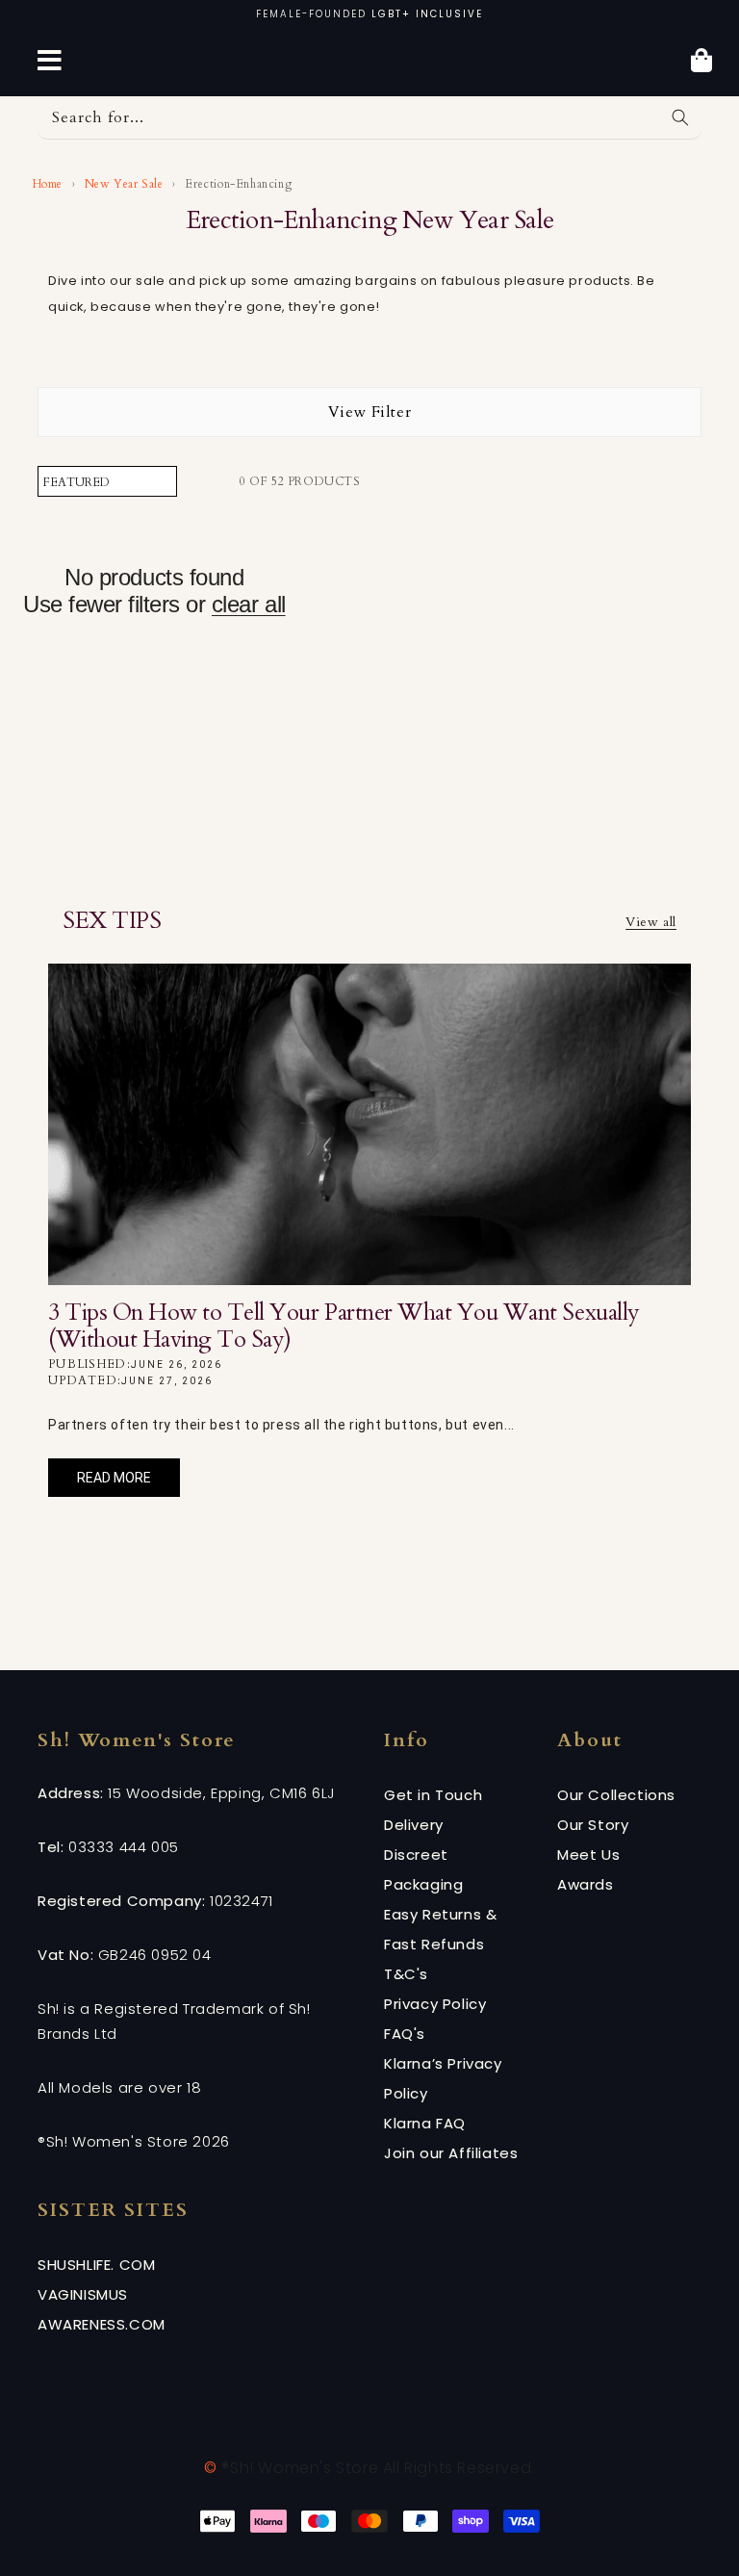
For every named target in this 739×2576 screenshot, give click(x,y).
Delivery (414, 1825)
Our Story (593, 1825)
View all (651, 922)
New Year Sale (124, 184)
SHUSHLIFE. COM (96, 2265)
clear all (249, 604)
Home (46, 184)
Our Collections (616, 1795)
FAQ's (405, 2034)
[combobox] (369, 118)
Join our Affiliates (451, 2153)
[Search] (680, 117)
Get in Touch (433, 1795)
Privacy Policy (435, 2004)
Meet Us (588, 1855)
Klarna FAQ (425, 2123)
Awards (586, 1884)
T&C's (406, 1974)
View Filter (370, 412)
